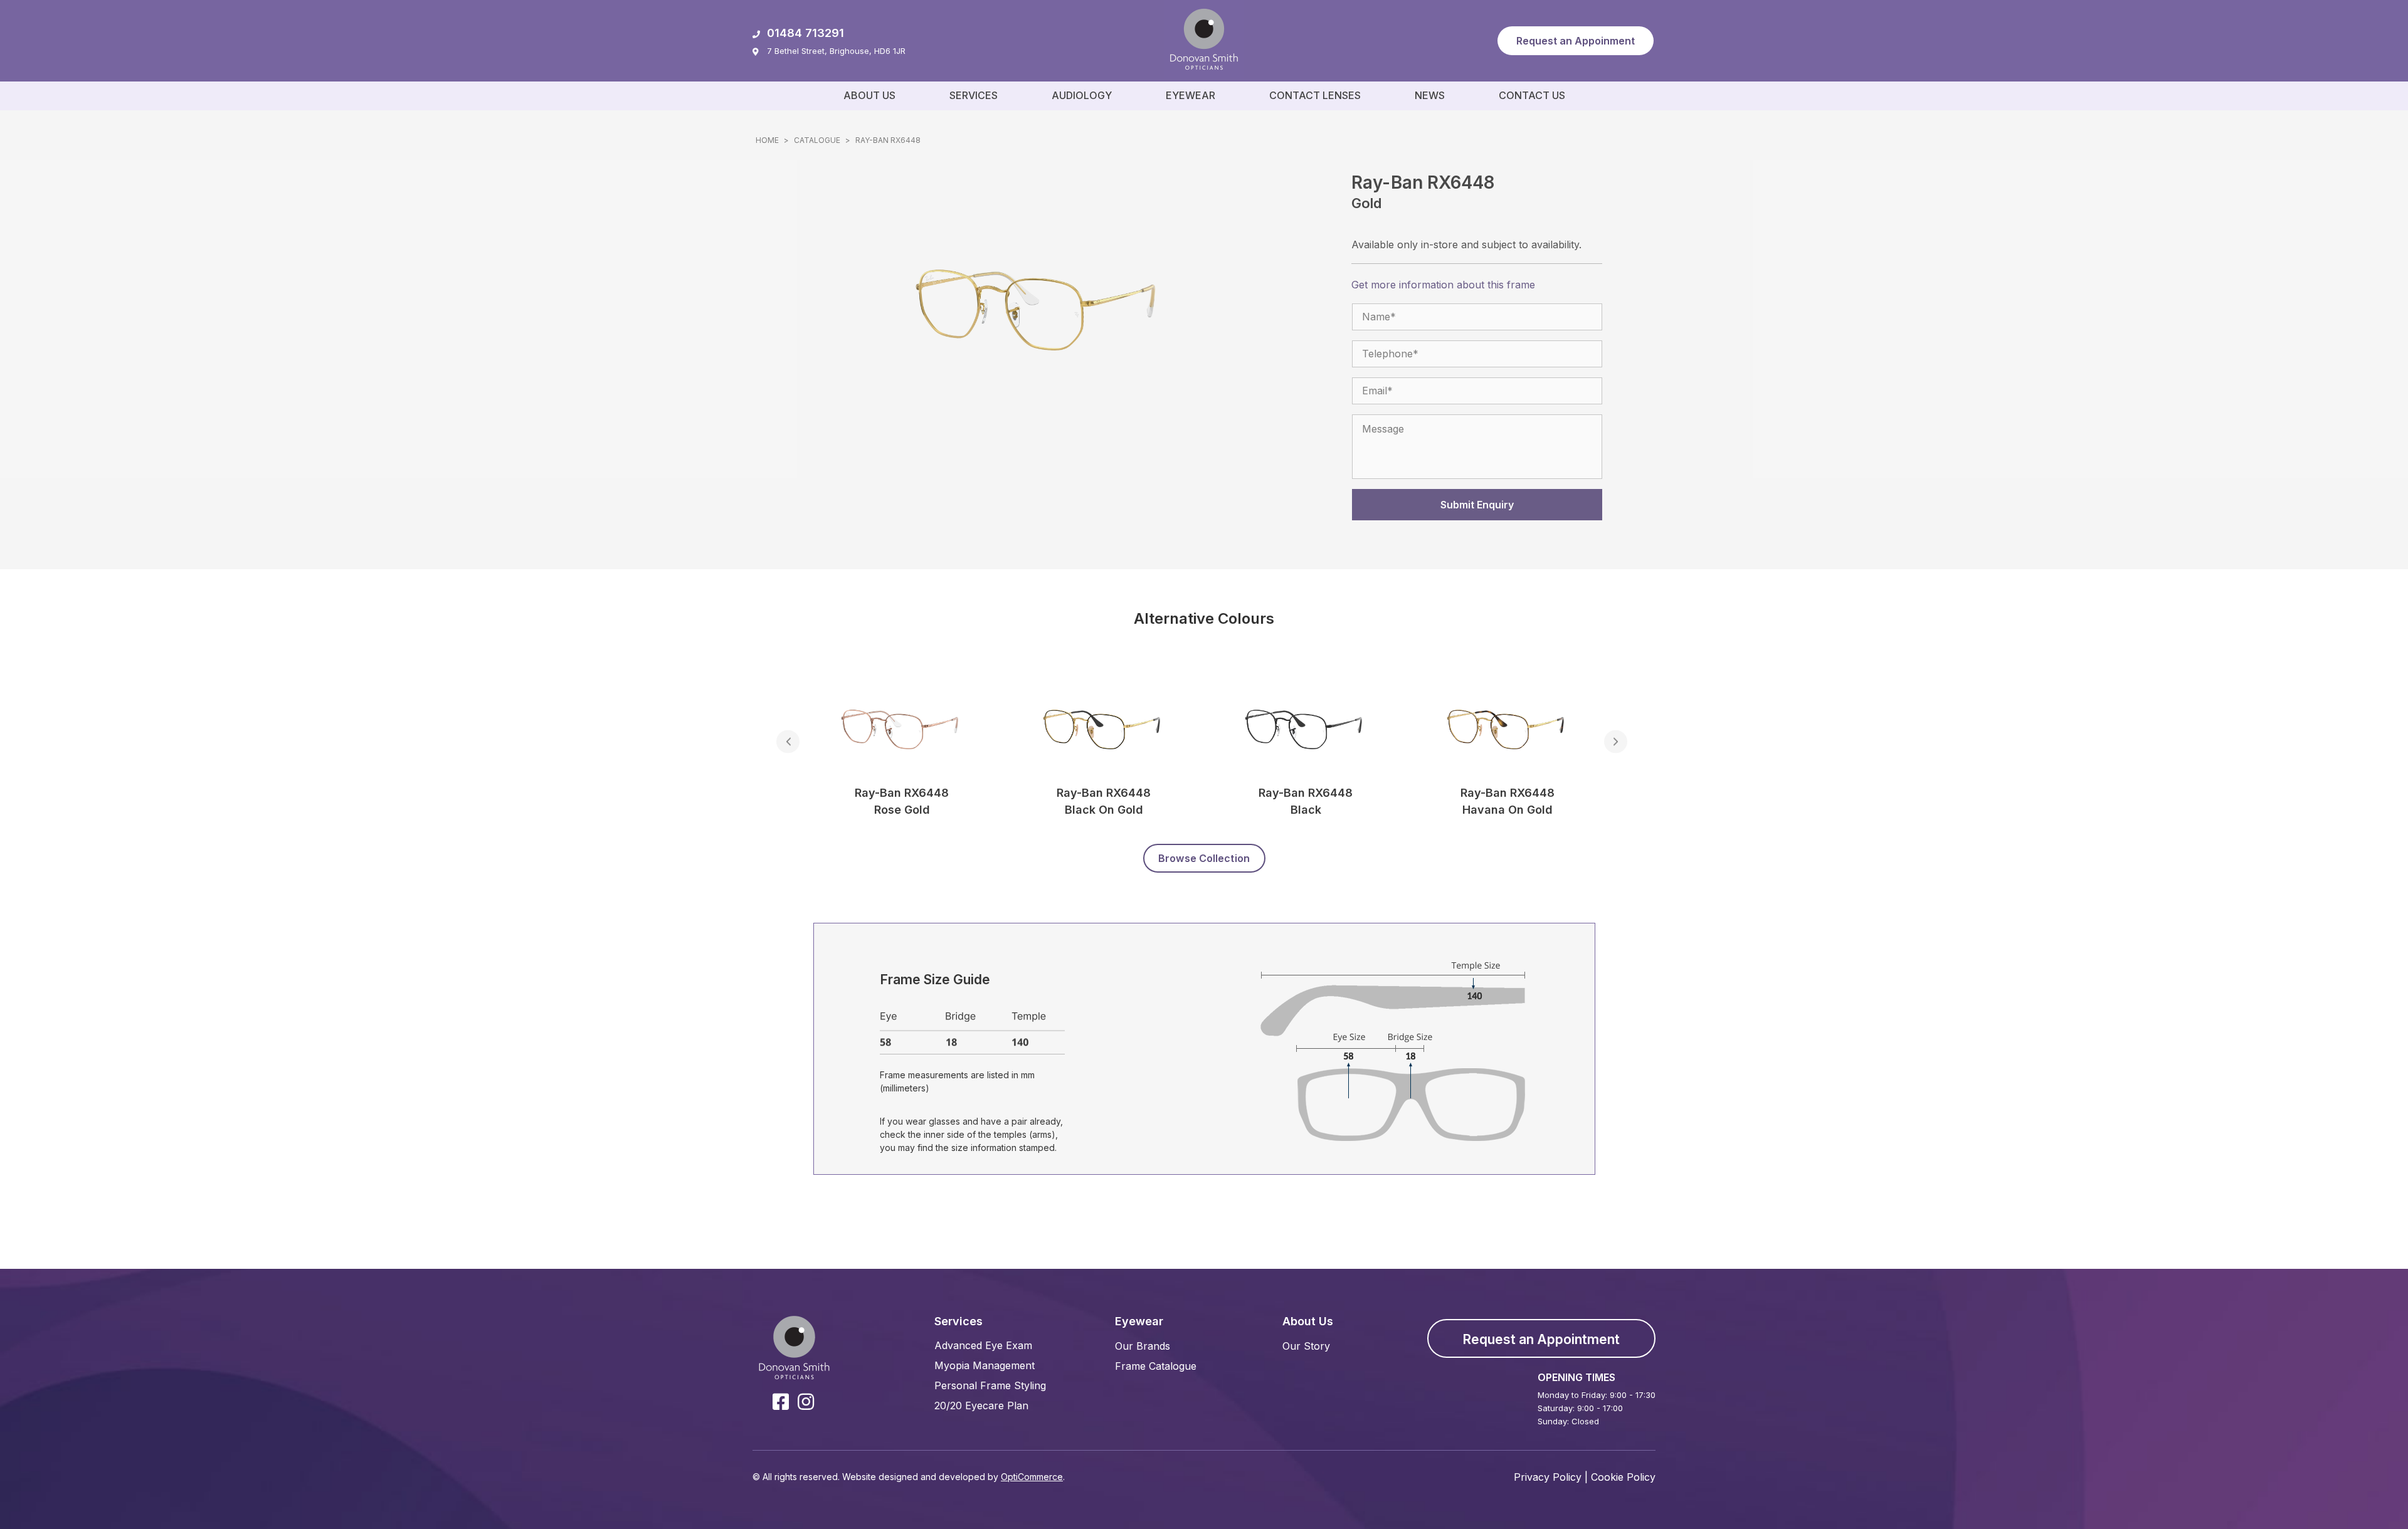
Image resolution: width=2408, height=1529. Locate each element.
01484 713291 (805, 33)
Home (767, 140)
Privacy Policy (1548, 1477)
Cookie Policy (1623, 1477)
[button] (1576, 41)
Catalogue (817, 140)
